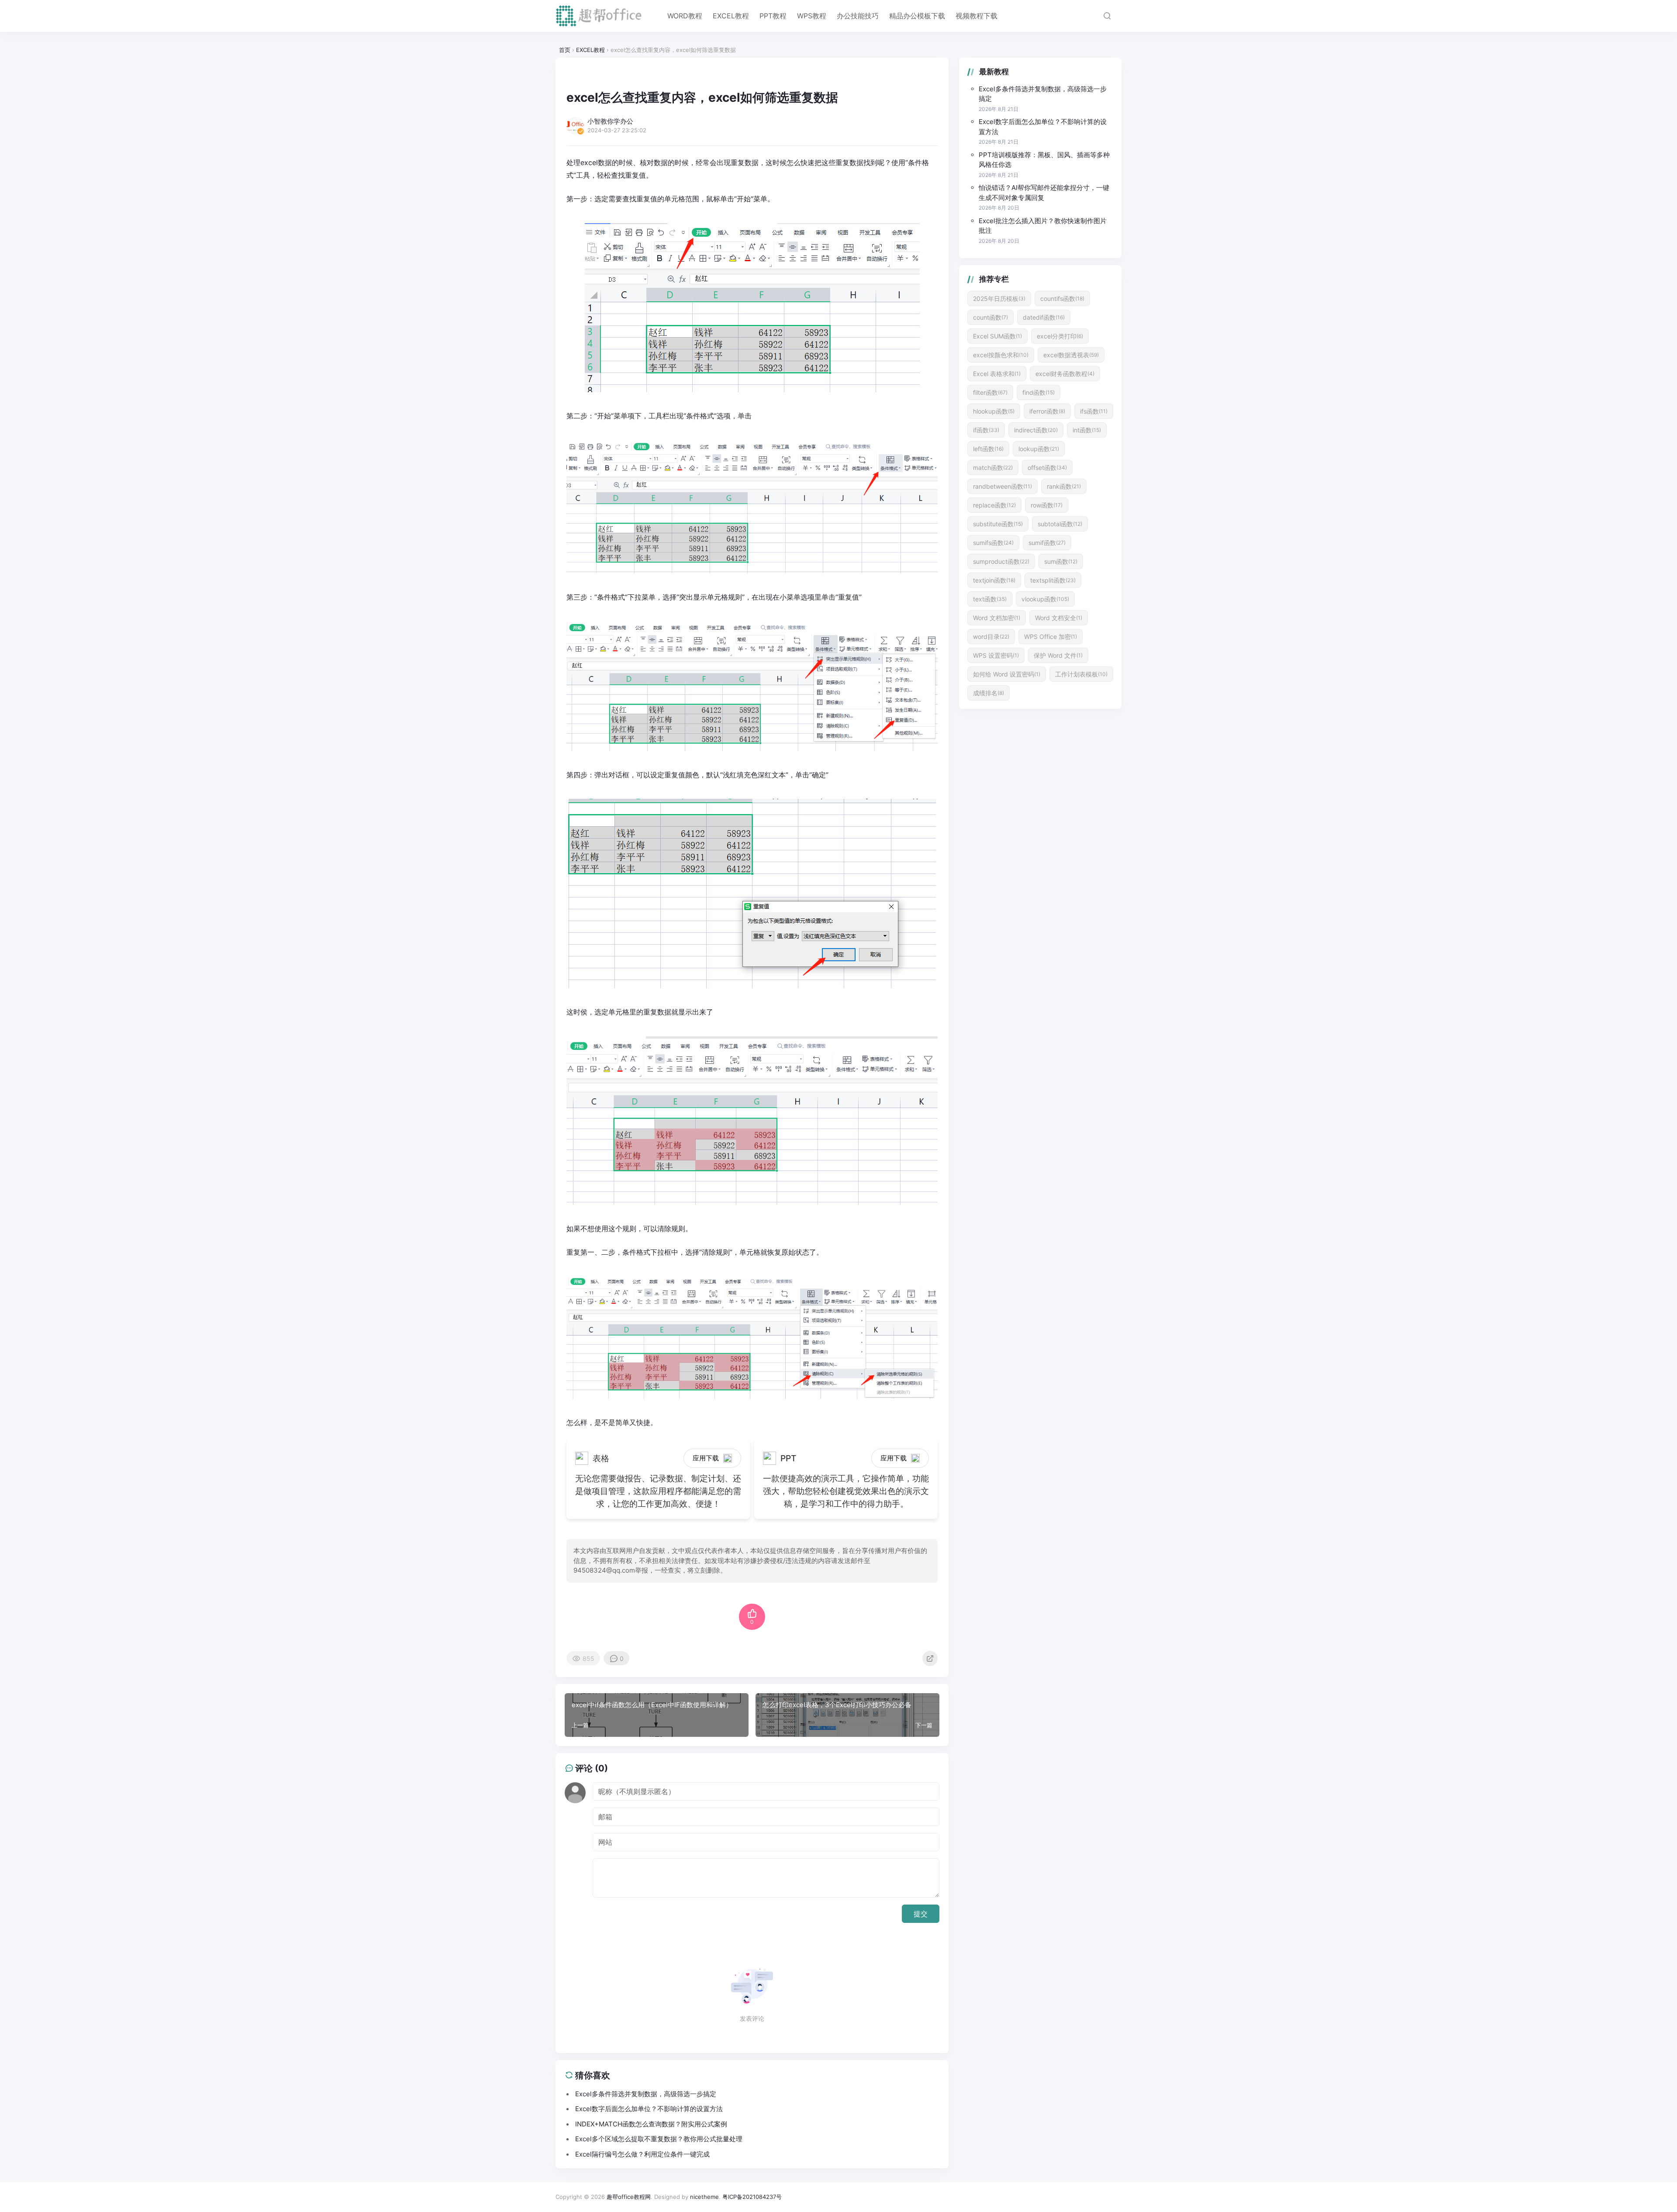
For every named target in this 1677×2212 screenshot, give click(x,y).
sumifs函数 (993, 543)
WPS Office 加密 (1051, 637)
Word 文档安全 (1059, 618)
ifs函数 (1094, 411)
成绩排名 (989, 693)
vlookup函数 (1045, 599)
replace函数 (994, 505)
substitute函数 (998, 524)
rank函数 (1064, 486)
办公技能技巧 (858, 16)
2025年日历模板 (999, 298)
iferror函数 (1047, 411)
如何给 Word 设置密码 (1007, 674)
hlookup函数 (994, 411)
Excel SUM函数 (997, 336)
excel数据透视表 (1071, 355)
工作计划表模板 (1081, 674)
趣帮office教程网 (629, 2197)
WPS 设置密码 (996, 655)
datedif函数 (1044, 317)
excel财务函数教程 (1065, 374)
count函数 (990, 317)
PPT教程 (773, 16)
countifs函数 (1062, 298)
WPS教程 (812, 16)
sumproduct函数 (1001, 561)
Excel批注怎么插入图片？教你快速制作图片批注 (1043, 226)
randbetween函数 (1002, 486)
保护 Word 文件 (1058, 655)
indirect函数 (1036, 430)
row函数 (1047, 505)
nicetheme (704, 2197)
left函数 (988, 449)
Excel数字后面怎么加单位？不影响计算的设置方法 (1043, 127)
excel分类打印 (1060, 336)
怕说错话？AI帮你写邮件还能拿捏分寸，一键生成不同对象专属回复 (1044, 193)
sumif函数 (1047, 543)
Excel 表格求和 (997, 374)
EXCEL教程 (731, 16)
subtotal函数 (1060, 524)
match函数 (993, 468)
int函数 (1087, 430)
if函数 (986, 430)
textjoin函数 (994, 580)
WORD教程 (685, 16)
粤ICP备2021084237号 (752, 2197)
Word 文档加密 (997, 618)
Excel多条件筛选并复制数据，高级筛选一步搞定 (1043, 94)
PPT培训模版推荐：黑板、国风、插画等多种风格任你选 (1044, 160)
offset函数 (1047, 468)
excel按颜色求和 (1001, 355)
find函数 (1039, 392)
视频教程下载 (977, 16)
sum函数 (1061, 561)
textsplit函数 (1053, 580)
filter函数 (990, 392)
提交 (921, 1914)
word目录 (991, 637)
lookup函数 (1039, 449)
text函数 (990, 599)
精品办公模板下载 (917, 16)
